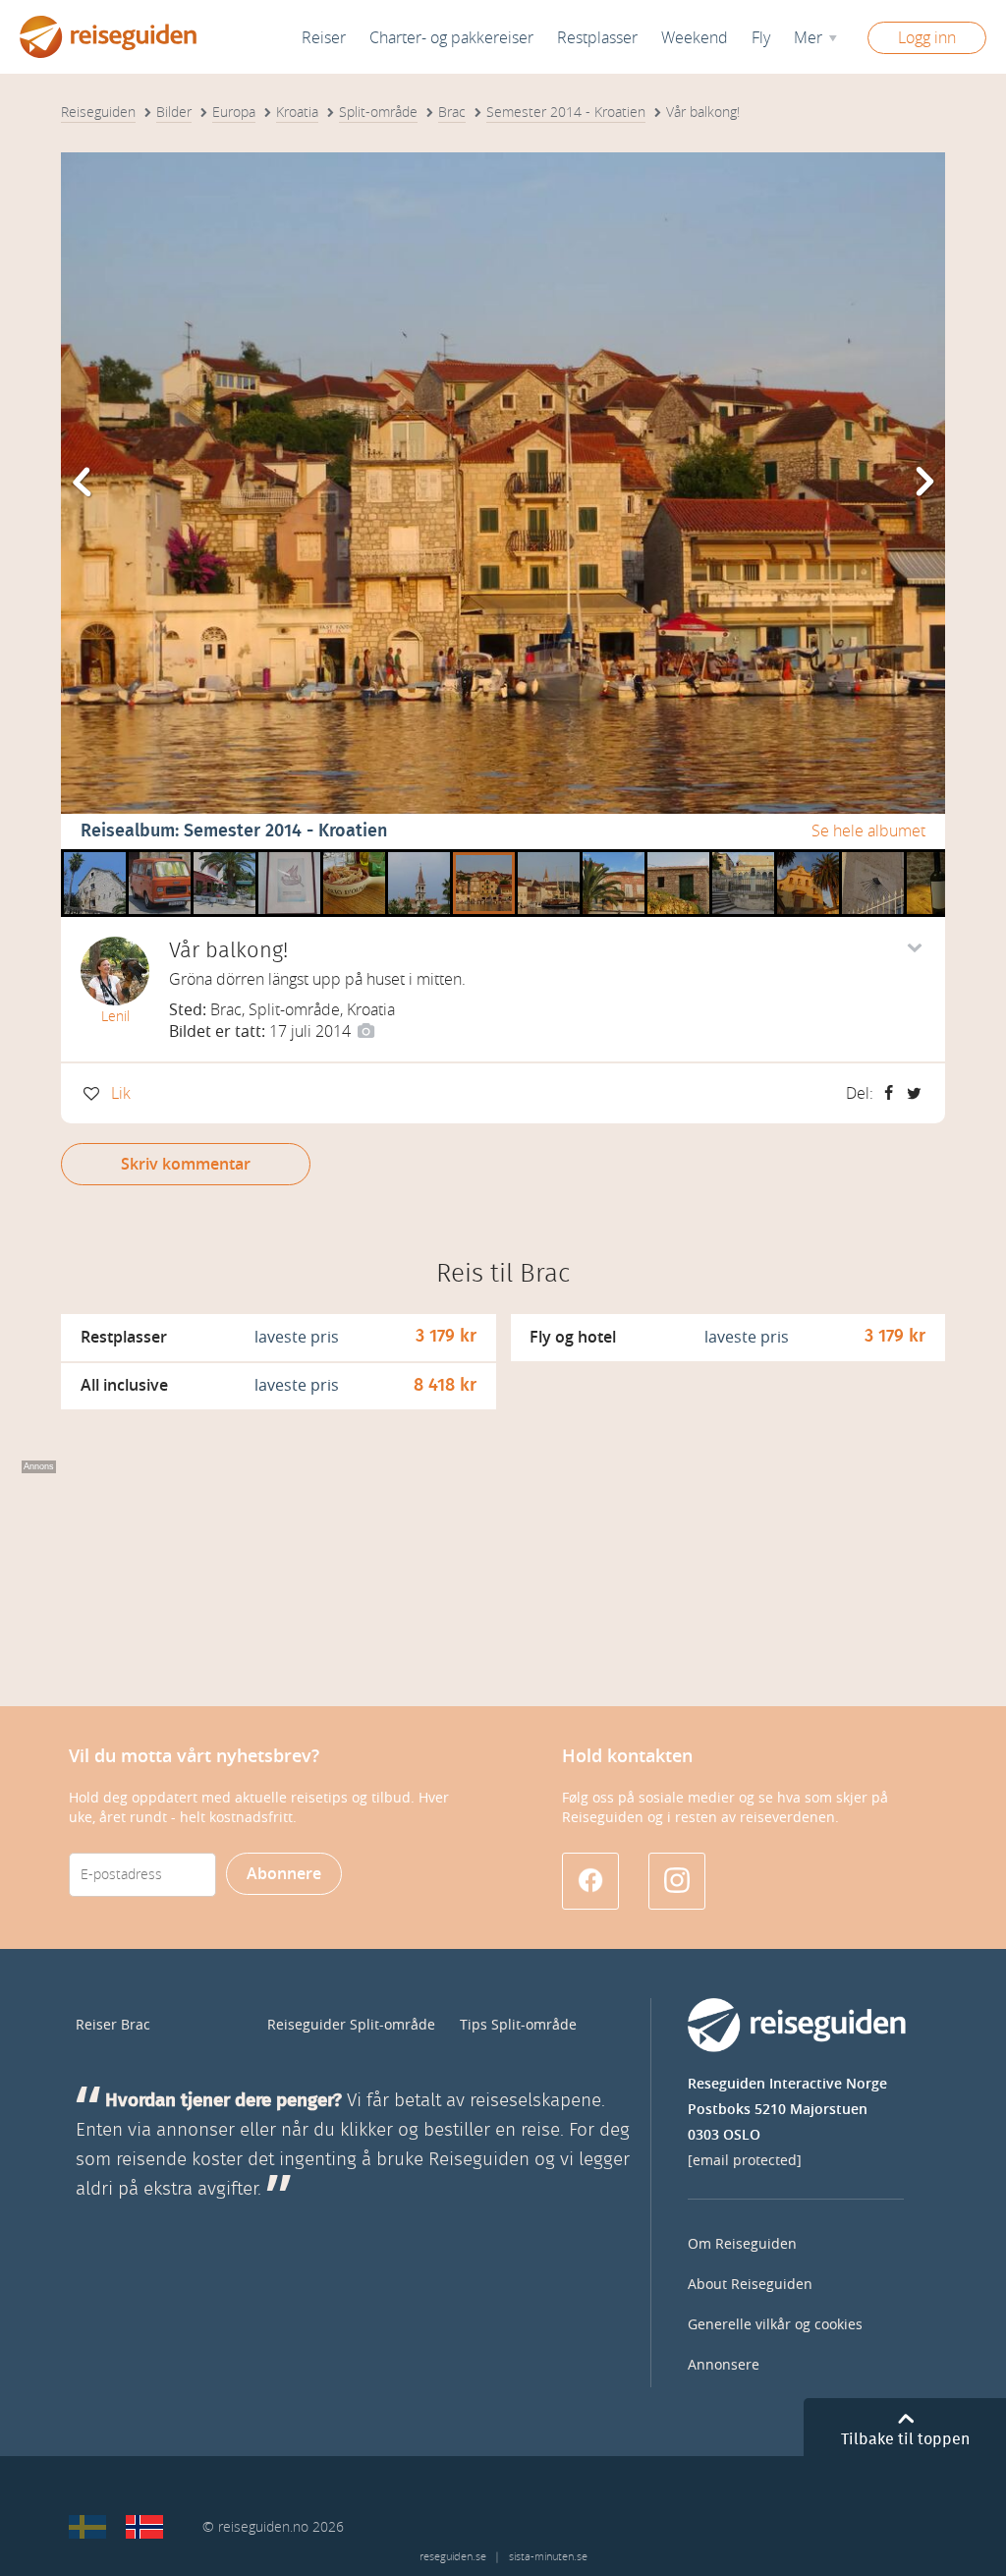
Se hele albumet (868, 831)
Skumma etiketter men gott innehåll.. (938, 857)
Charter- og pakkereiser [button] (451, 38)
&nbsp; (89, 857)
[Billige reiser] (144, 2527)
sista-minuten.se (548, 2557)
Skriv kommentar (186, 1164)
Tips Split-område (518, 2025)
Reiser (324, 38)
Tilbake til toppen (905, 2439)
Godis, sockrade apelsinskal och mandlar (354, 857)
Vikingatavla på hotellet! (289, 857)
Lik (121, 1093)
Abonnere (284, 1874)
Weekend (695, 38)
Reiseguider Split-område (351, 2025)
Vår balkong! (484, 857)
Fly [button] (761, 38)
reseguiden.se (453, 2557)
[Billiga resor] (87, 2527)
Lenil (115, 1017)
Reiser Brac (113, 2025)
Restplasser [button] (597, 38)
